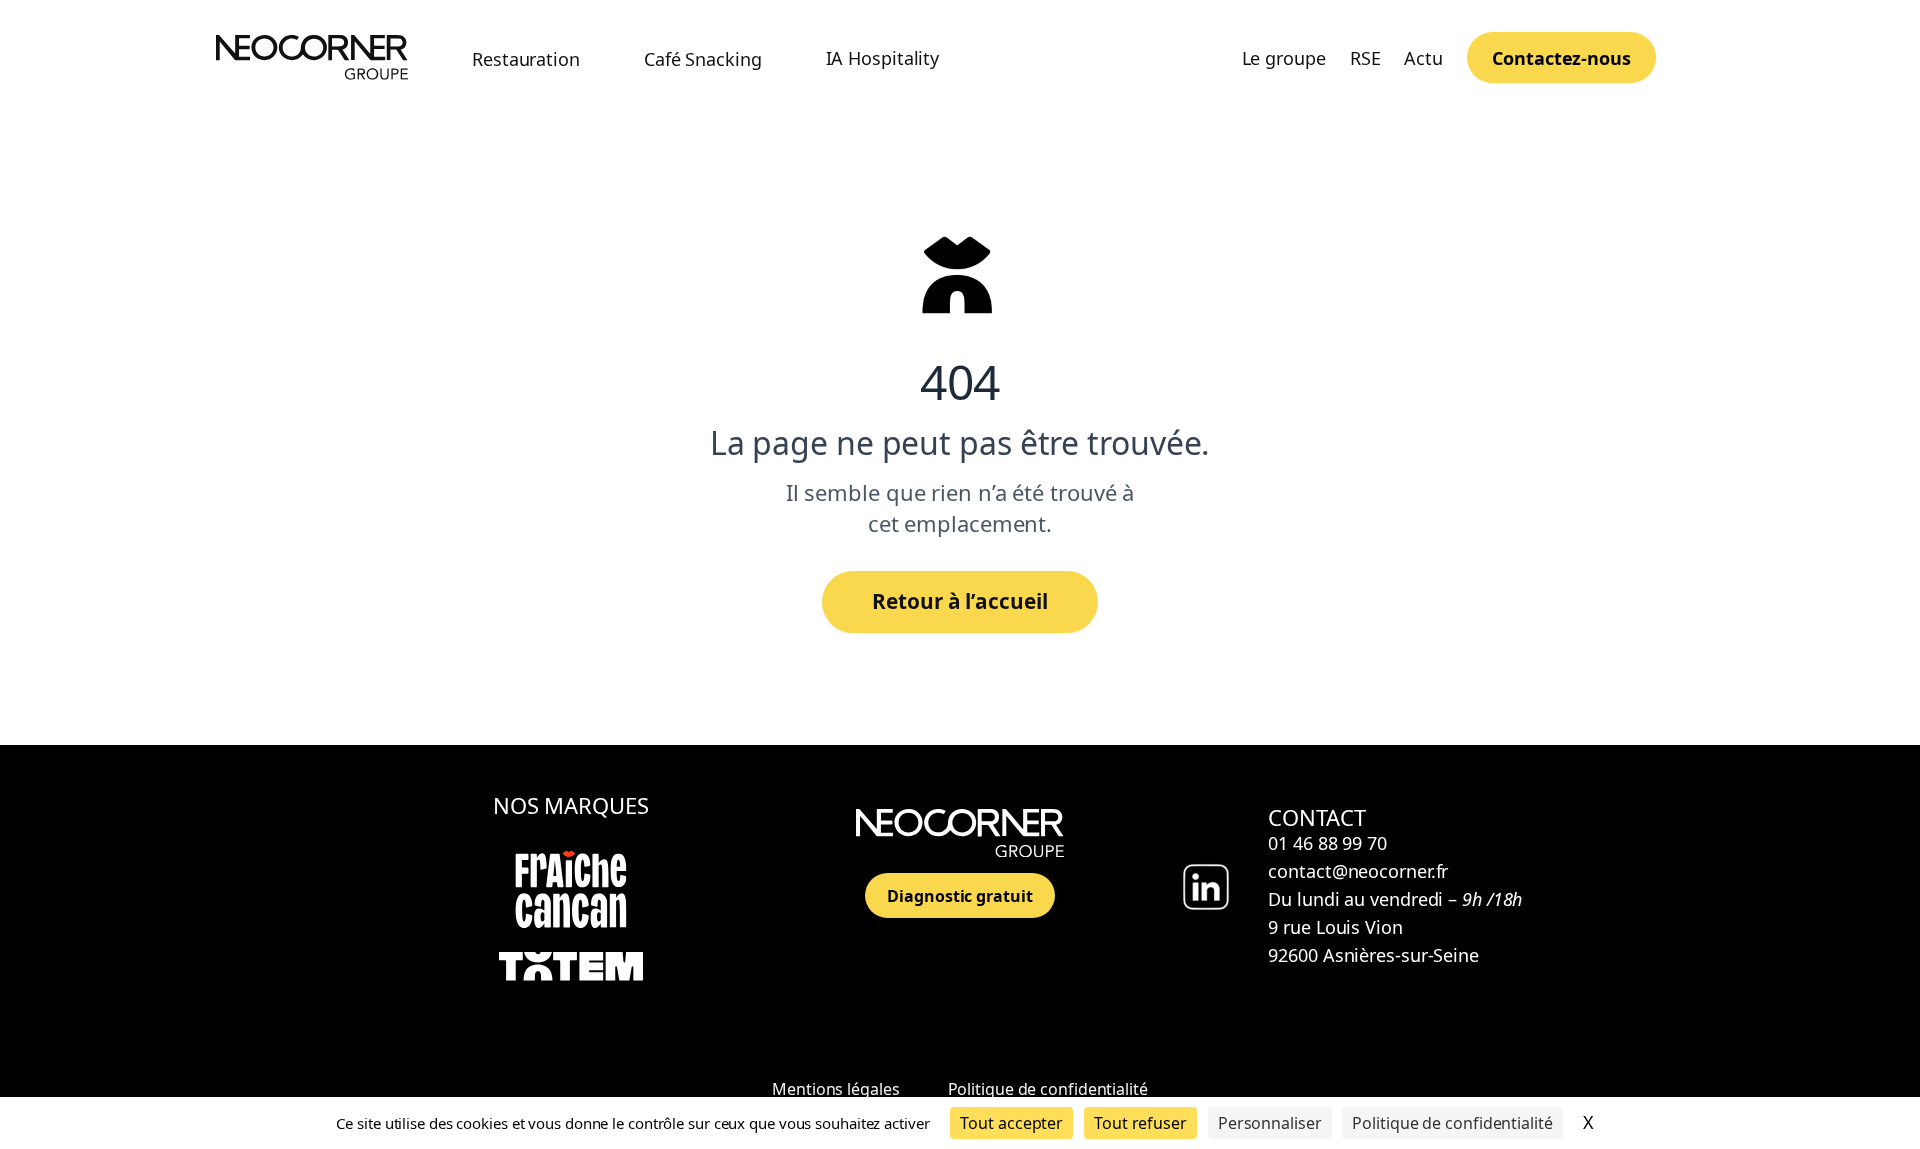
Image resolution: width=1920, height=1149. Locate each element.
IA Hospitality (883, 58)
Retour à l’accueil (959, 601)
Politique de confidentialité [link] (1452, 1123)
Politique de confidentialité (1048, 1089)
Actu (1423, 58)
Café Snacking (703, 59)
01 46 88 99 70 (1327, 843)
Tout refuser (1140, 1123)
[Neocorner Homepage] (312, 57)
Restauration (526, 59)
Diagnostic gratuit (959, 896)
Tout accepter (1011, 1123)
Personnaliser (1270, 1123)
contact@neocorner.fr (1358, 871)
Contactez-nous (1561, 58)
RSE (1365, 58)
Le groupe (1284, 58)
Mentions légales (835, 1089)
